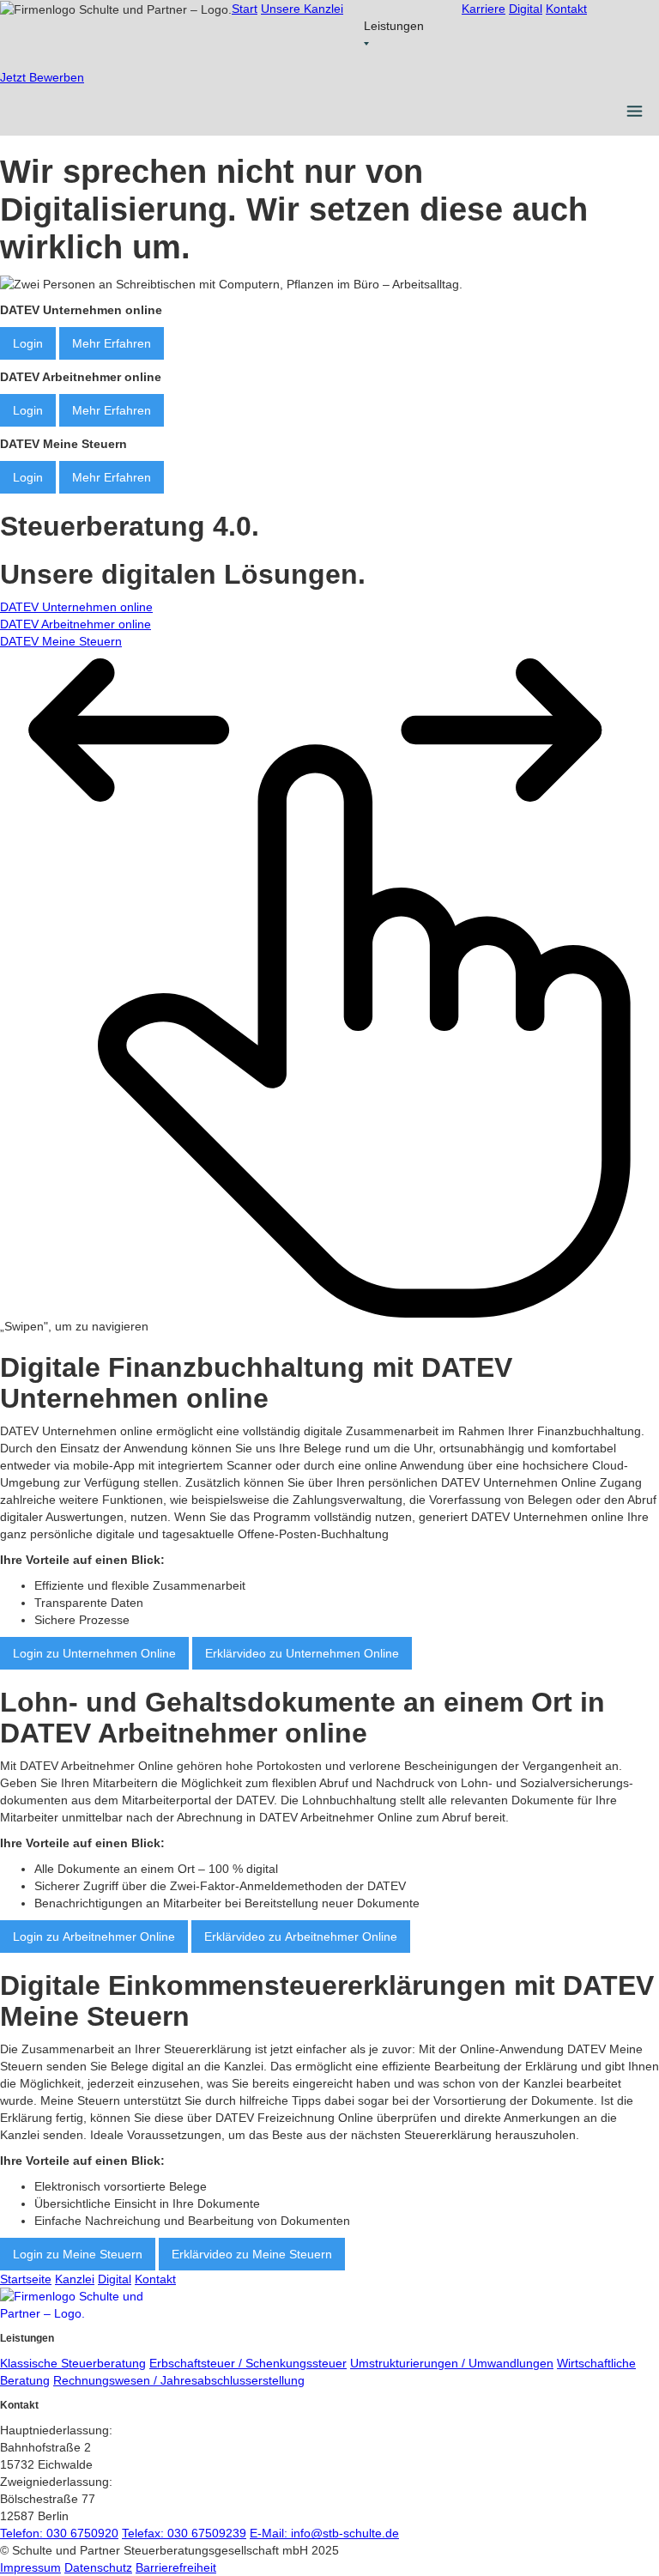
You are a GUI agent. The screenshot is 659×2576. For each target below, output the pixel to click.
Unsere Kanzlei (302, 9)
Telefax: (184, 2533)
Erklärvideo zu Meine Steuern (252, 2254)
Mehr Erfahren (112, 343)
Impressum (30, 2567)
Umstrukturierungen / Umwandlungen (452, 2363)
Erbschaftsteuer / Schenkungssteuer (248, 2363)
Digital (526, 9)
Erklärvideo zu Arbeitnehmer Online (301, 1937)
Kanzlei (75, 2279)
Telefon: (59, 2533)
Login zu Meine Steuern (78, 2254)
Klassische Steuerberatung (73, 2363)
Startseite (26, 2279)
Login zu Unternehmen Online (94, 1653)
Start (245, 9)
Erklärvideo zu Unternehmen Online (302, 1653)
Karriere (484, 9)
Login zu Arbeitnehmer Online (94, 1937)
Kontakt (566, 9)
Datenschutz (98, 2567)
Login (28, 343)
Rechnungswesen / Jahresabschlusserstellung (179, 2380)
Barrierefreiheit (176, 2567)
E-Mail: (324, 2533)
